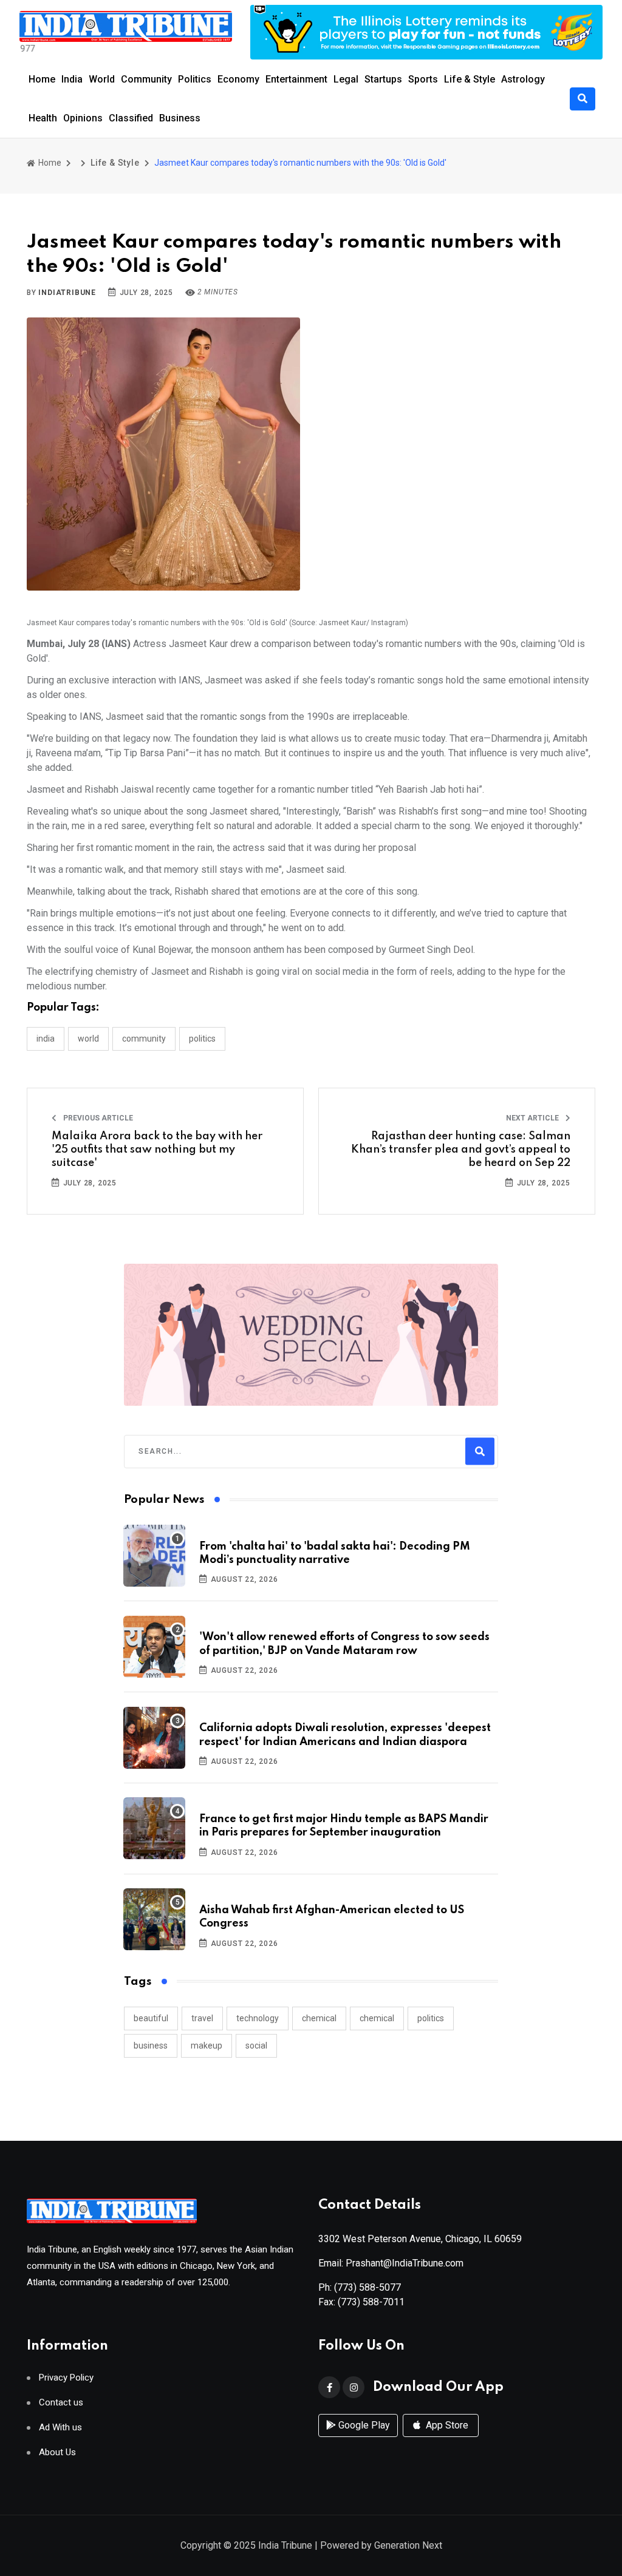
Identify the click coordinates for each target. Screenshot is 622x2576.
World (102, 79)
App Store (446, 2425)
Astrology (523, 79)
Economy (238, 79)
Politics (195, 79)
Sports (423, 79)
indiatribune (67, 293)
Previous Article (97, 1118)
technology (258, 2018)
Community (146, 79)
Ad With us (60, 2428)
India (72, 79)
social (256, 2046)
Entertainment (296, 79)
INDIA (46, 1039)
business (151, 2046)
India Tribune (285, 2545)
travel (202, 2018)
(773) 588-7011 (371, 2302)
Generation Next (408, 2545)
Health (43, 118)
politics (431, 2018)
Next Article (533, 1118)
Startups (383, 79)
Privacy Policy (66, 2378)
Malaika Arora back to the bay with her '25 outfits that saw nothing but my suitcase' (157, 1150)
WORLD (88, 1039)
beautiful (151, 2018)
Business (180, 118)
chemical (319, 2018)
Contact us (61, 2403)
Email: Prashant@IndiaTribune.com (391, 2263)
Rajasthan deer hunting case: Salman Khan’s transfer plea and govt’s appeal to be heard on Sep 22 (461, 1150)
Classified (131, 118)
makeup (207, 2046)
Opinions (83, 118)
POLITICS (202, 1039)
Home (42, 79)
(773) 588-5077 (367, 2287)
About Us (57, 2452)
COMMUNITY (144, 1039)
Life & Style (470, 79)
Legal (346, 79)
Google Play (363, 2425)
